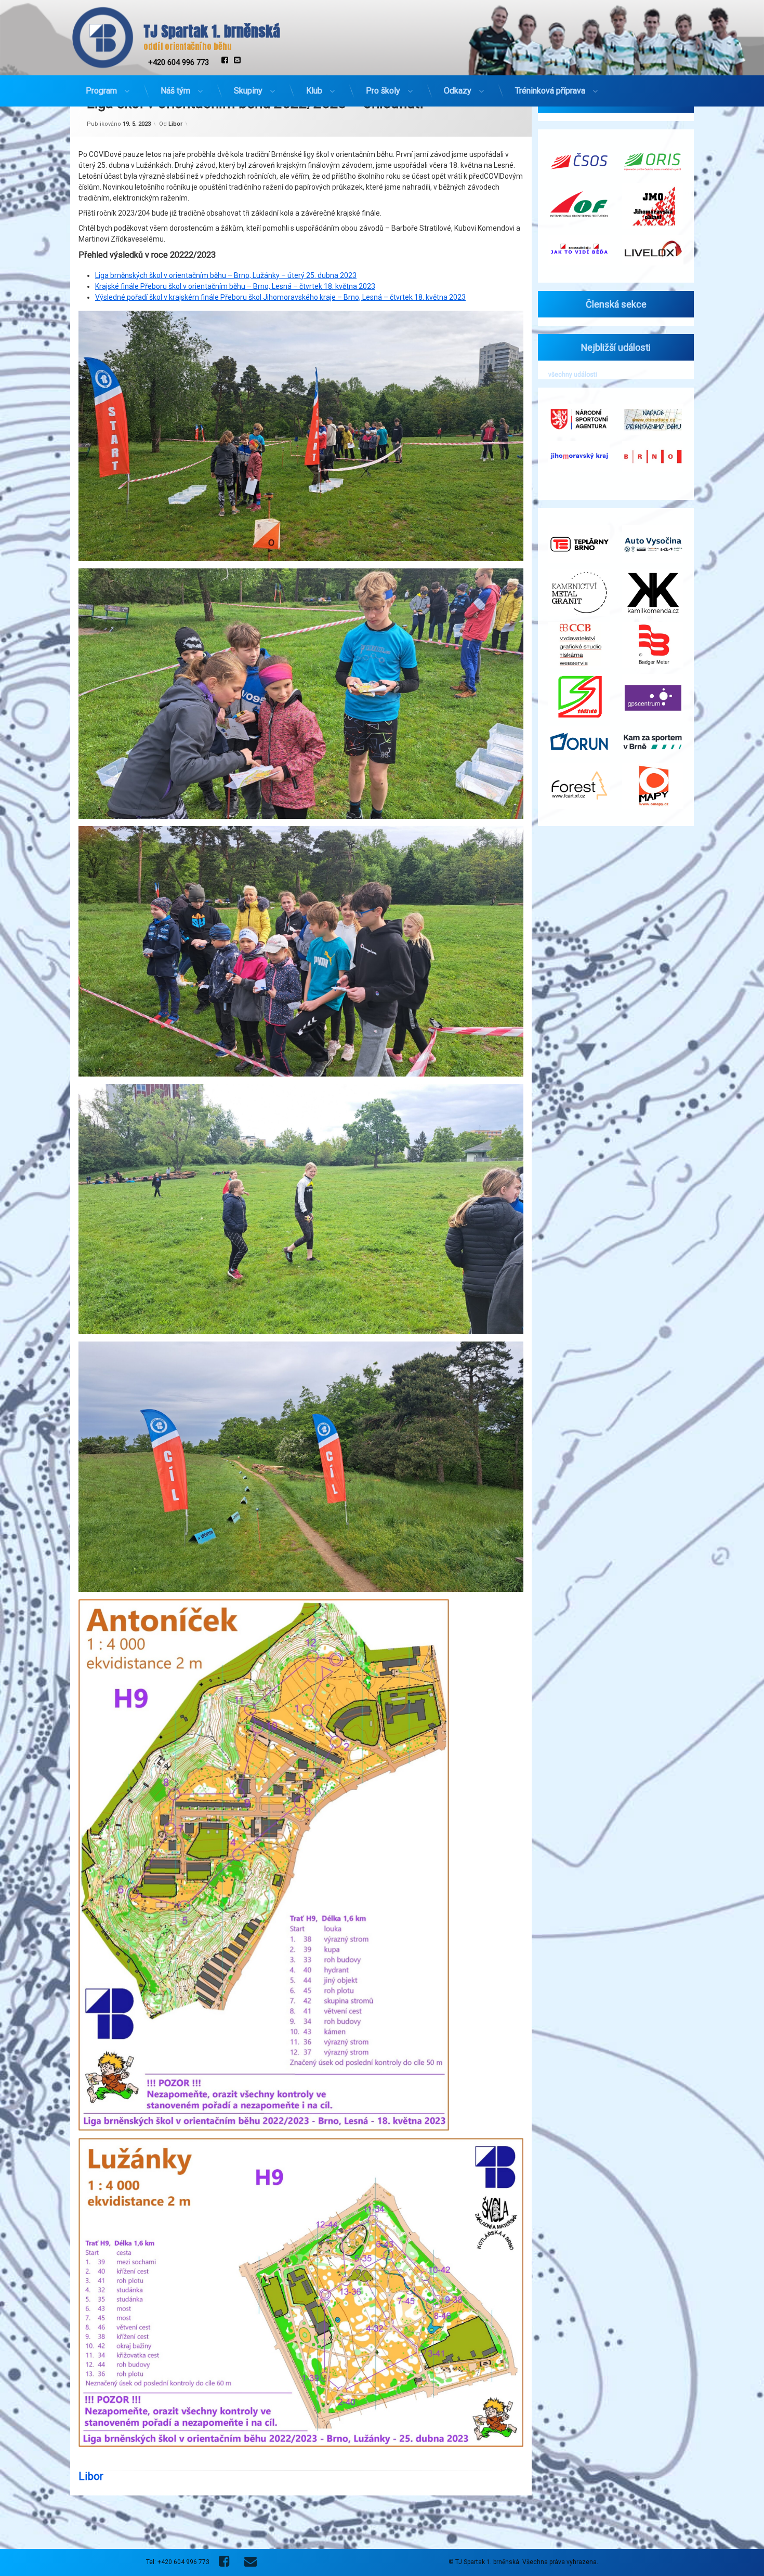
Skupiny (248, 91)
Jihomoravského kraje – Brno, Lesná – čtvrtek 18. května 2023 (364, 297)
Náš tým (175, 91)
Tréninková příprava (550, 91)
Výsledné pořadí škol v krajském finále (158, 297)
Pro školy (383, 91)
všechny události (573, 375)
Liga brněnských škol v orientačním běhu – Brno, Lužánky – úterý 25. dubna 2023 (226, 275)
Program (101, 91)
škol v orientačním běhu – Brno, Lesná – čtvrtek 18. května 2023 (271, 286)
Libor (175, 123)
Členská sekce (616, 304)
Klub (314, 91)
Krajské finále (118, 286)
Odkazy (458, 91)
